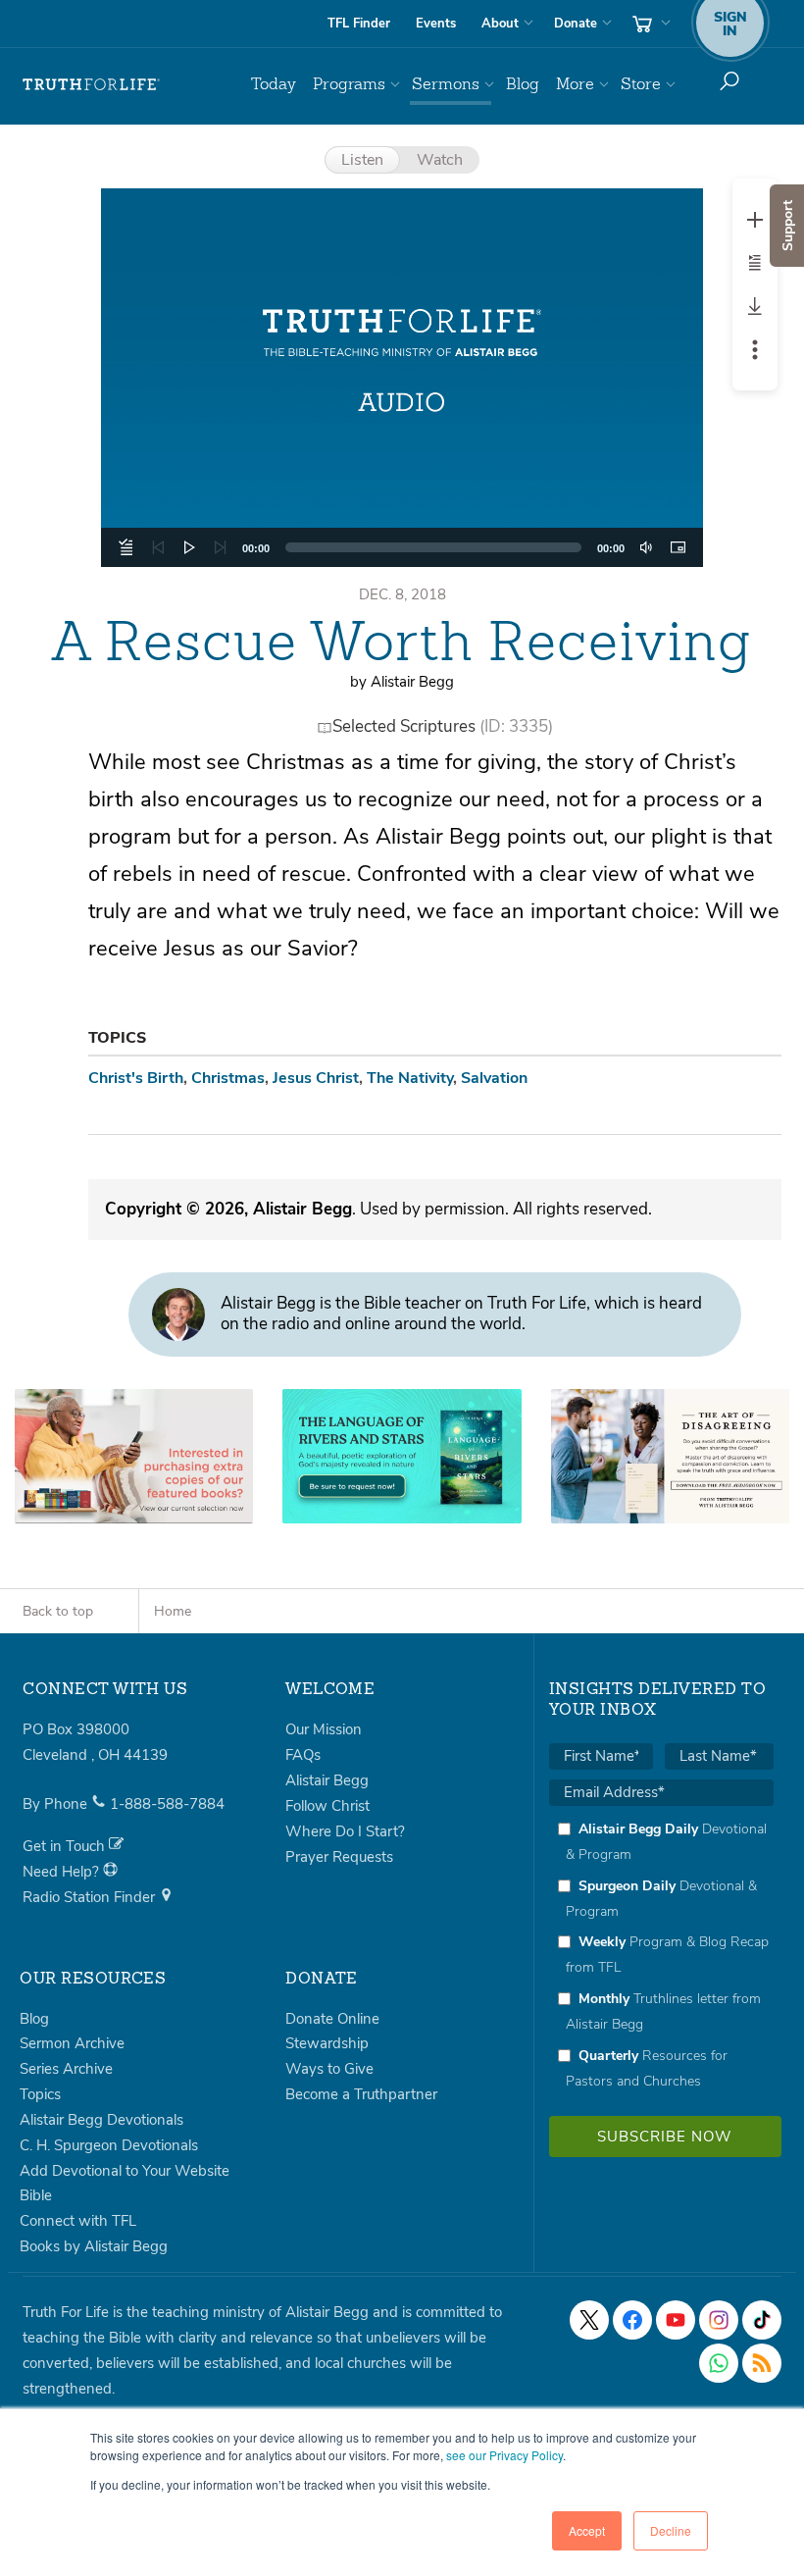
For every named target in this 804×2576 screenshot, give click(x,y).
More (575, 84)
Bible (36, 2195)
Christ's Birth (136, 1078)
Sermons (446, 84)
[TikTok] (762, 2320)
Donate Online (332, 2019)
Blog (523, 84)
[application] (402, 547)
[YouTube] (676, 2320)
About (500, 24)
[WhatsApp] (719, 2363)
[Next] (221, 547)
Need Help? (63, 1872)
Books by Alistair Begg (94, 2246)
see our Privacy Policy (504, 2455)
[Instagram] (719, 2320)
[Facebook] (632, 2320)
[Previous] (158, 547)
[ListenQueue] (126, 547)
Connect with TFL (78, 2221)
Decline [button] (671, 2530)
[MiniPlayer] (678, 547)
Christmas (228, 1078)
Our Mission (324, 1729)
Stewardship (327, 2043)
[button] (402, 378)
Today (274, 84)
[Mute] (646, 547)
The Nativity (410, 1078)
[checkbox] (661, 1955)
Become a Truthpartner (361, 2094)
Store (641, 84)
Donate (576, 24)
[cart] (649, 24)
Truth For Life (91, 84)
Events (436, 24)
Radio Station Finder (91, 1897)
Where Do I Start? (345, 1831)
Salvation (494, 1078)
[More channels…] (762, 2363)
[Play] (189, 547)
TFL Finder (359, 24)
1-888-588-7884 (167, 1804)
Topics (40, 2094)
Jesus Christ (316, 1078)
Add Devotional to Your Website (125, 2171)
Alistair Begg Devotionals (101, 2120)
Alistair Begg (327, 1780)
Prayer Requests (339, 1857)
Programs (349, 84)
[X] (589, 2320)
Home (173, 1611)
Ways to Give (329, 2069)
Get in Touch (66, 1846)
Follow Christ (327, 1806)
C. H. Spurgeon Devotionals (109, 2145)
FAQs (303, 1755)
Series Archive (66, 2069)
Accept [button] (587, 2530)
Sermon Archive (72, 2043)
